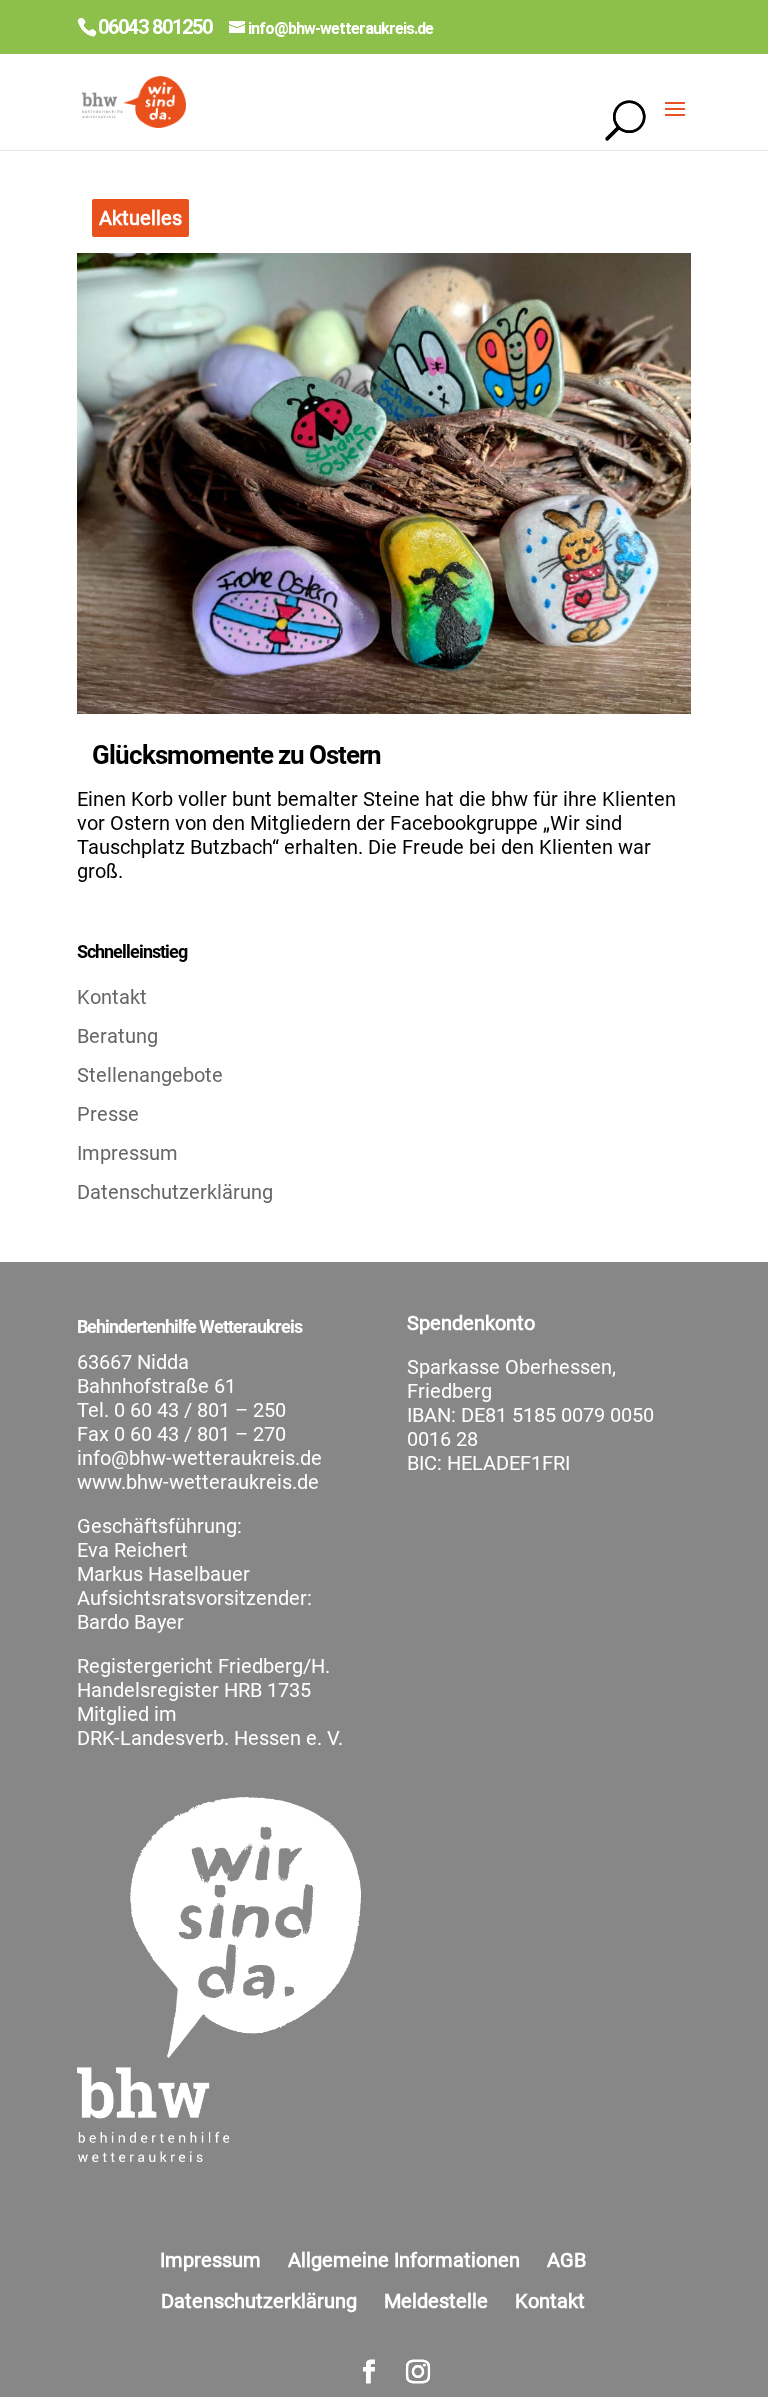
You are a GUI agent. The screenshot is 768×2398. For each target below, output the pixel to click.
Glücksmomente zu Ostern (236, 755)
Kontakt (112, 997)
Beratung (117, 1036)
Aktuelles (140, 218)
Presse (108, 1114)
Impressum (127, 1153)
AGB (566, 2260)
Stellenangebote (150, 1075)
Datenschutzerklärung (175, 1192)
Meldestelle (436, 2301)
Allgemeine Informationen (404, 2260)
